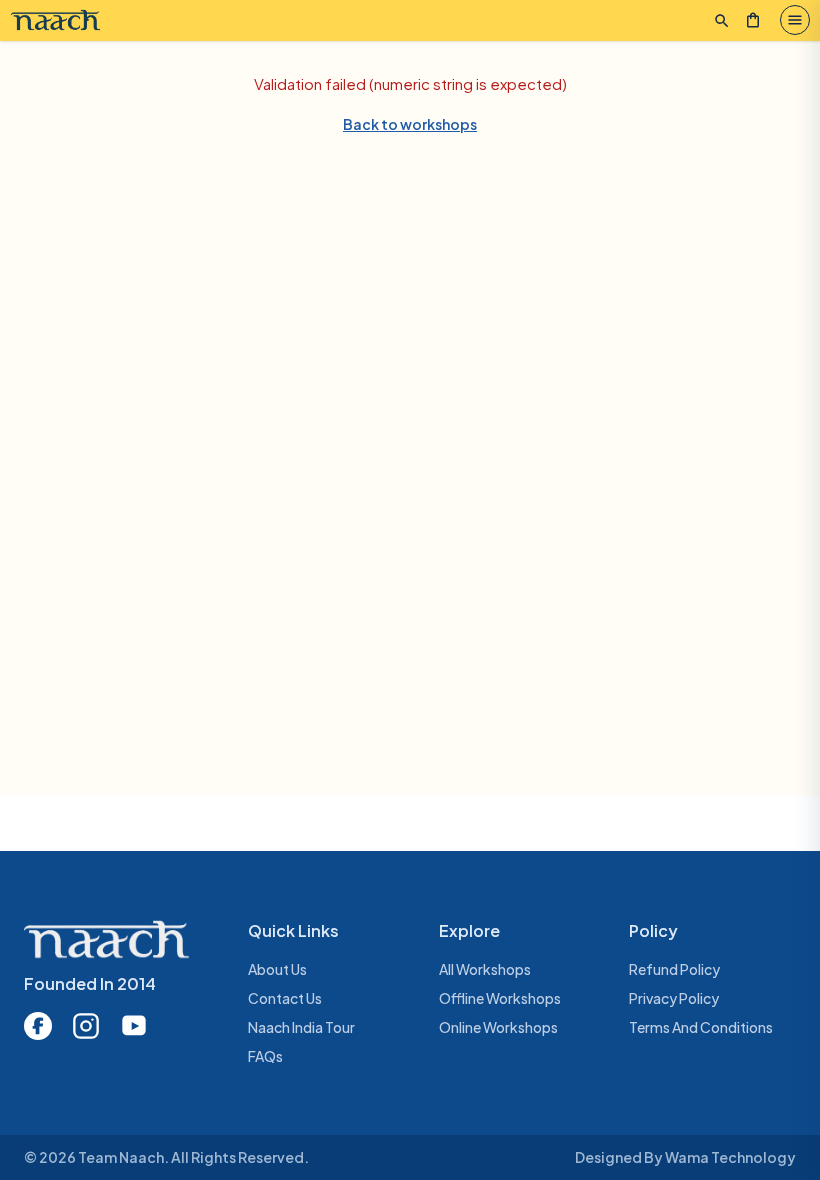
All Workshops (485, 969)
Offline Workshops (500, 998)
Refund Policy (674, 969)
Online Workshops (498, 1027)
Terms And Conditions (701, 1027)
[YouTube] (134, 1026)
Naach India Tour (301, 1027)
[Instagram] (86, 1026)
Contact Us (285, 998)
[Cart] (753, 20)
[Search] (722, 21)
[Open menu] (795, 20)
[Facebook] (38, 1026)
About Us (277, 969)
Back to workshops (410, 124)
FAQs (265, 1056)
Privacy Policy (674, 998)
